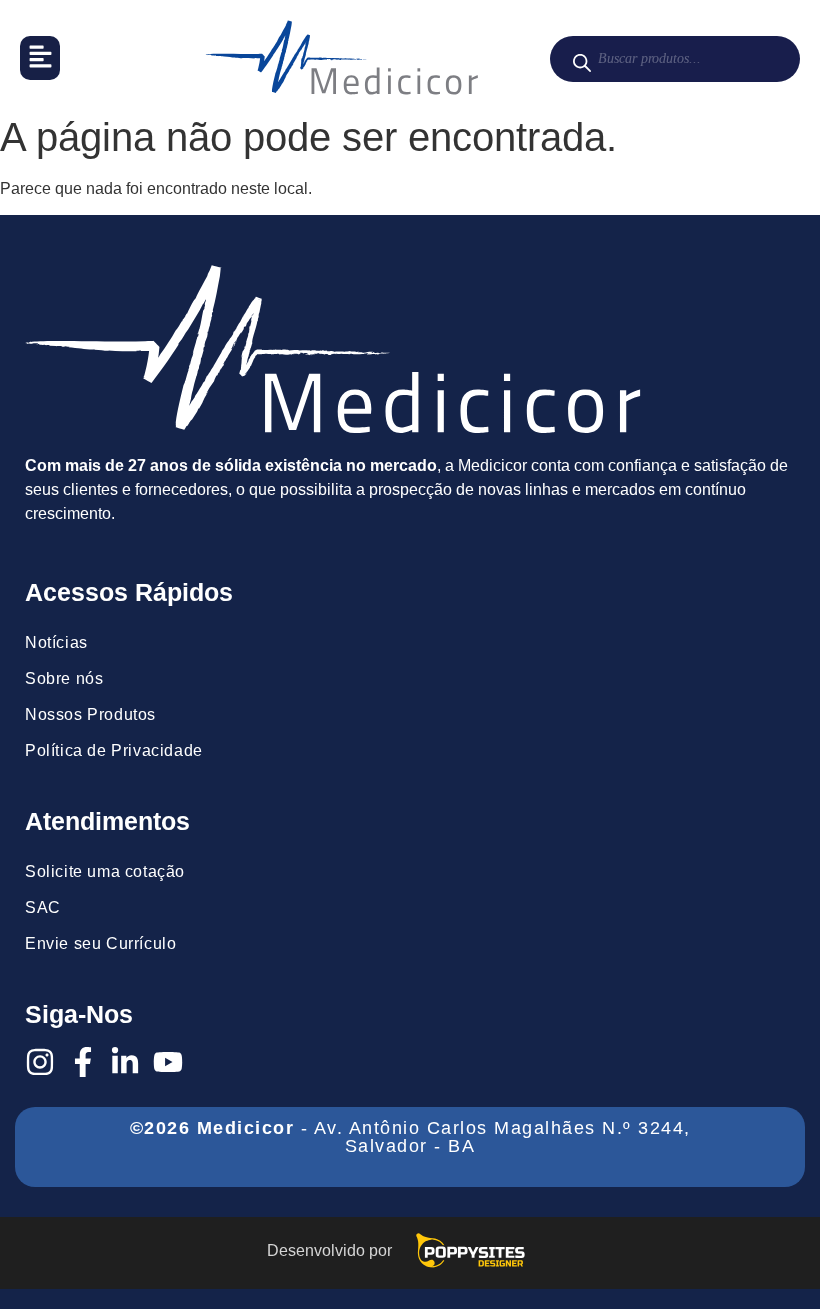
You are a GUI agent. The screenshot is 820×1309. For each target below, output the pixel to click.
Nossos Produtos (90, 714)
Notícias (56, 642)
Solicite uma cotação (105, 871)
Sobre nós (64, 678)
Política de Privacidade (114, 750)
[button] (40, 58)
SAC (43, 907)
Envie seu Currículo (100, 943)
